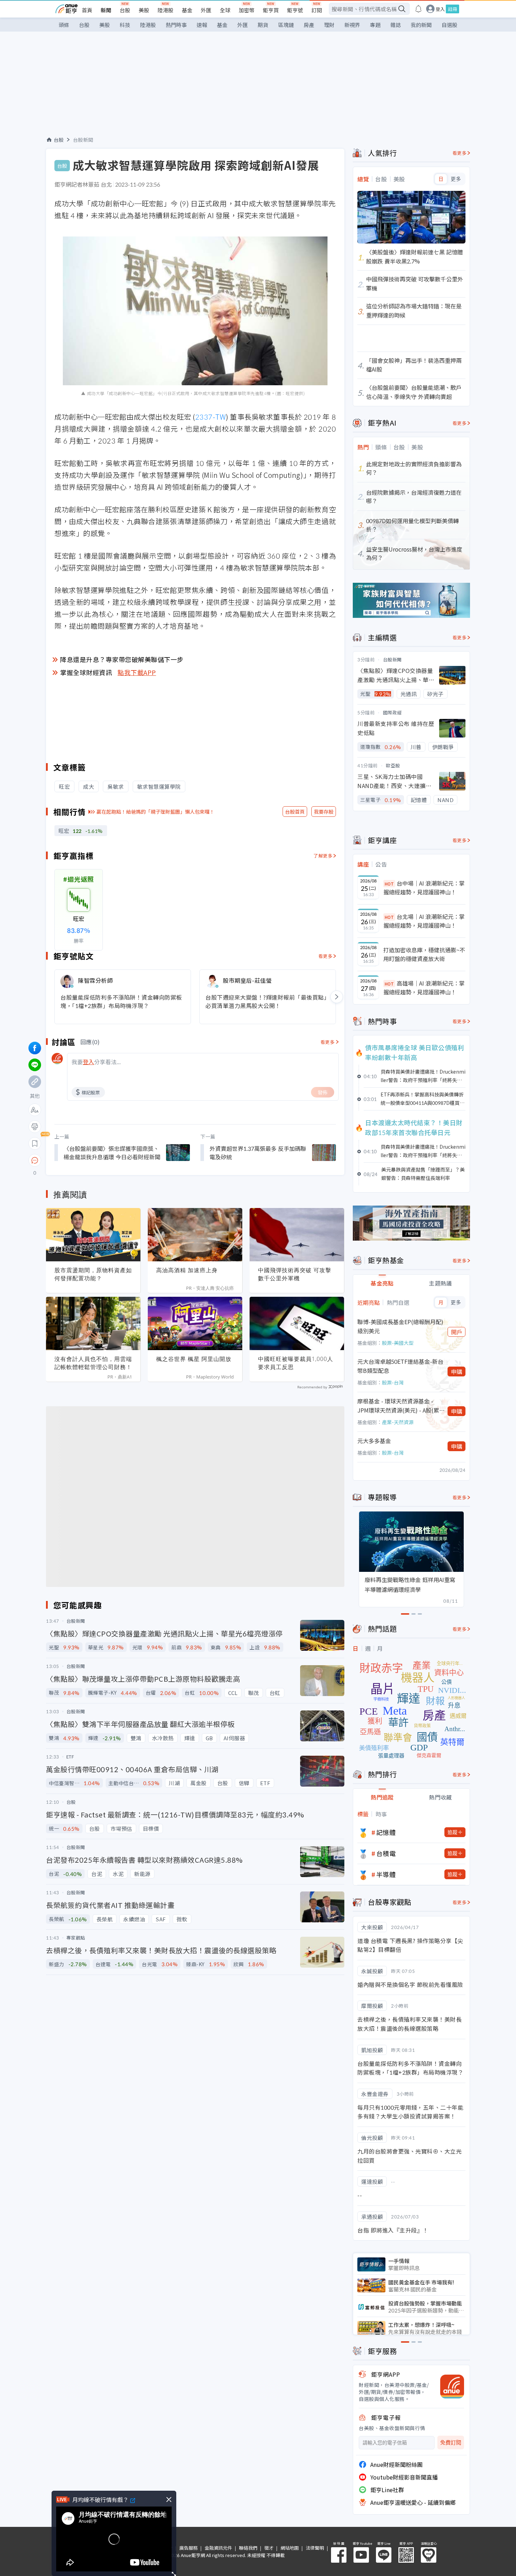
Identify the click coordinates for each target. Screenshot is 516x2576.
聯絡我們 (248, 2548)
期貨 (263, 25)
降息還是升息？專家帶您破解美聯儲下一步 (122, 659)
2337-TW (211, 417)
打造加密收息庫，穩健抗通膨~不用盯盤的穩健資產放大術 (424, 954)
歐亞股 (393, 765)
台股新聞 (83, 140)
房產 (309, 25)
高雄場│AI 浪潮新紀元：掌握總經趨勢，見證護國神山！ (424, 988)
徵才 (269, 2548)
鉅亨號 (295, 10)
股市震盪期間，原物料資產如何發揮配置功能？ (93, 1274)
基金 (187, 10)
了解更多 (323, 856)
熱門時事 (176, 25)
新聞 (106, 10)
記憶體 (386, 1832)
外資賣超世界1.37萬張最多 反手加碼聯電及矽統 (258, 1153)
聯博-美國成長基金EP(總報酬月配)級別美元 (400, 1326)
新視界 (352, 25)
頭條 (64, 25)
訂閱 (317, 10)
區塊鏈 (286, 25)
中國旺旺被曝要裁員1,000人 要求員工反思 (296, 1363)
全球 (225, 10)
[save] (35, 1143)
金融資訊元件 (218, 2548)
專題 (375, 25)
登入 (440, 9)
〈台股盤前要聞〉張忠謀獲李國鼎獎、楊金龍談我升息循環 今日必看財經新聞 (112, 1153)
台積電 (386, 1853)
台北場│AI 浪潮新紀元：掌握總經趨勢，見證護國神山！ (424, 921)
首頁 (87, 10)
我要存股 (324, 812)
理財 (329, 25)
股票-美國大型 (398, 1343)
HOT (389, 884)
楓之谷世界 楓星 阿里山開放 (194, 1359)
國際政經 (392, 712)
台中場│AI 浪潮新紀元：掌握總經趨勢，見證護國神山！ (424, 888)
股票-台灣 (393, 1382)
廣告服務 (188, 2548)
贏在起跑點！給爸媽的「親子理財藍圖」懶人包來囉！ (156, 812)
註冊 (452, 9)
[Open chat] (35, 1161)
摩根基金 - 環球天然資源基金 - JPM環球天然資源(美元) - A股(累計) (398, 1406)
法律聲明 (315, 2548)
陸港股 (166, 10)
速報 (202, 25)
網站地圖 (290, 2548)
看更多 (326, 956)
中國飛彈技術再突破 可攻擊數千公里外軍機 (295, 1274)
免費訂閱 (451, 2442)
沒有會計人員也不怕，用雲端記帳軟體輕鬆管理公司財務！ (93, 1363)
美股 (144, 10)
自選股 (449, 25)
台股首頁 (295, 812)
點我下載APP (137, 672)
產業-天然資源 (398, 1422)
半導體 (386, 1874)
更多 (456, 179)
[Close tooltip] (94, 1160)
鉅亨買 (271, 10)
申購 (457, 1372)
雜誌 (396, 25)
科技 (125, 25)
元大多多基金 (374, 1441)
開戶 (457, 1332)
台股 (125, 10)
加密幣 (247, 10)
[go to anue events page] (418, 9)
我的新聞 (421, 25)
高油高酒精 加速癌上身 (187, 1270)
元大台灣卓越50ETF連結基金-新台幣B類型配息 (400, 1366)
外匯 (206, 10)
